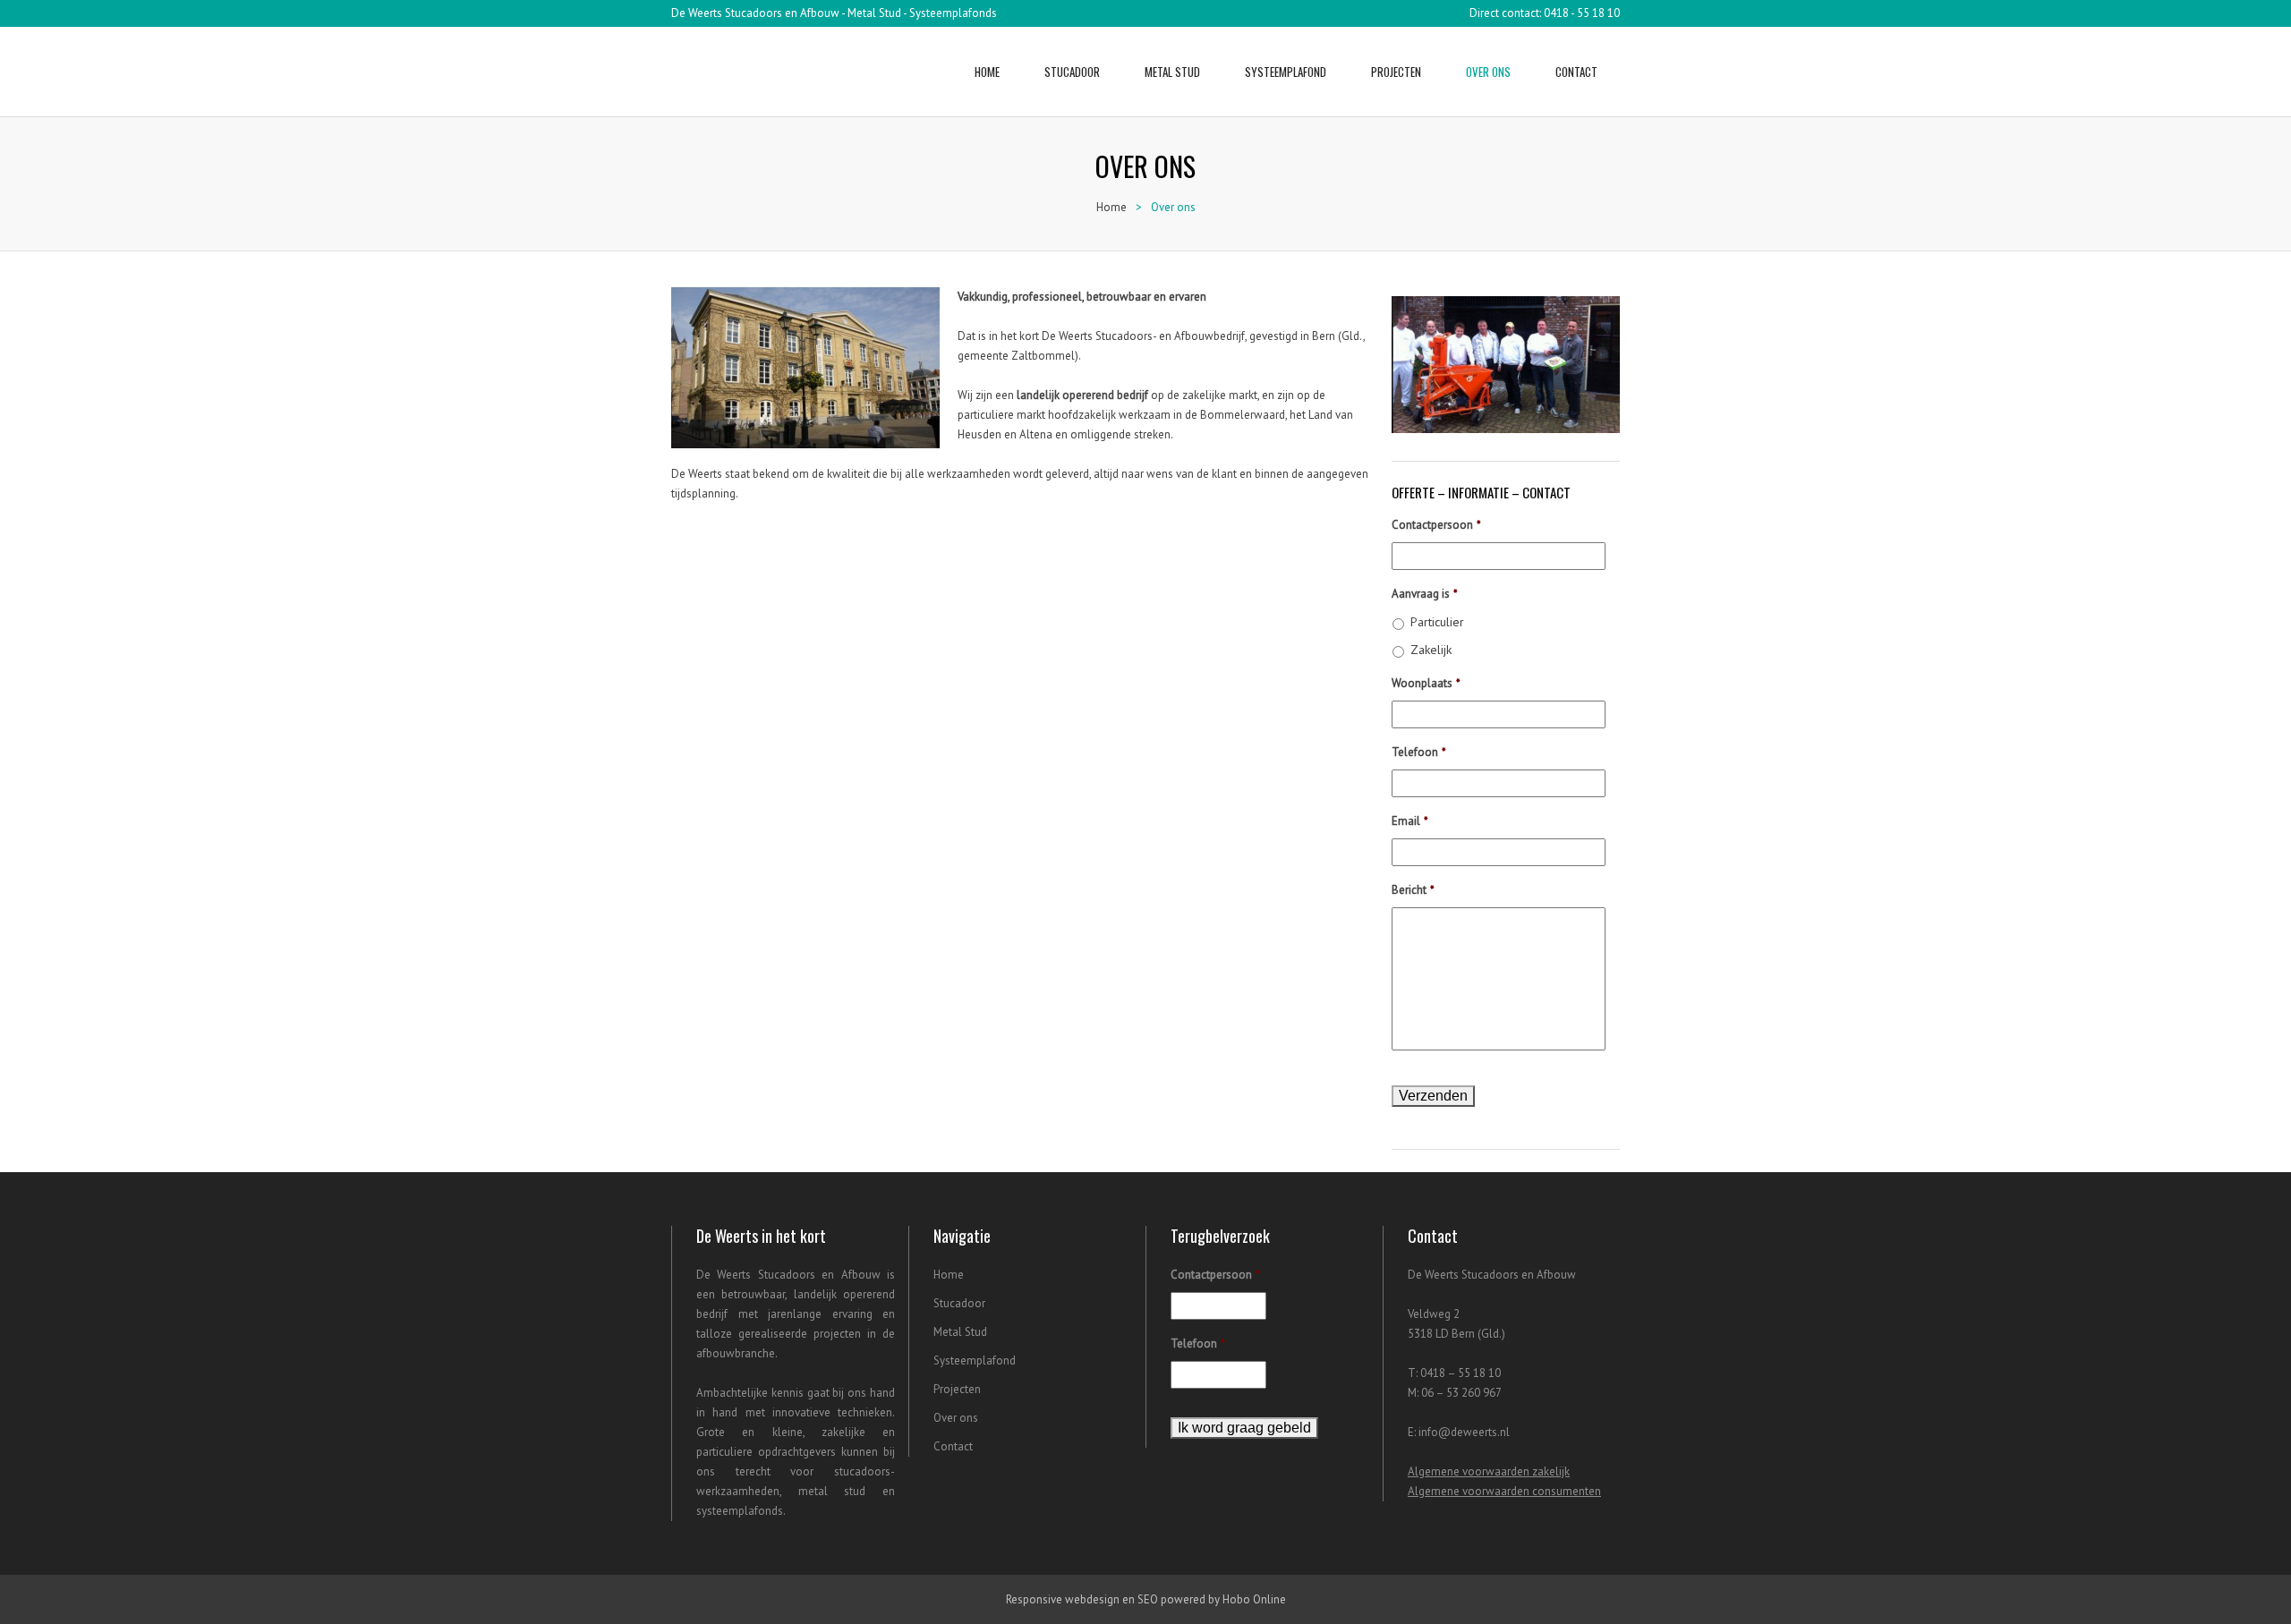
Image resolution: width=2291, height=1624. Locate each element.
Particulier (1437, 622)
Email (1410, 821)
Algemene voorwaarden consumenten (1504, 1491)
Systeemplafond (1286, 72)
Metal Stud (1172, 72)
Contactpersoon (1436, 525)
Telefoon (1419, 752)
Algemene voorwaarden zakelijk (1489, 1471)
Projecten (1396, 72)
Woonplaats (1426, 684)
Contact (1576, 72)
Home (987, 72)
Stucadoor (1072, 72)
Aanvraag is (1425, 594)
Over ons (1488, 72)
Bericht (1413, 890)
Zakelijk (1431, 650)
